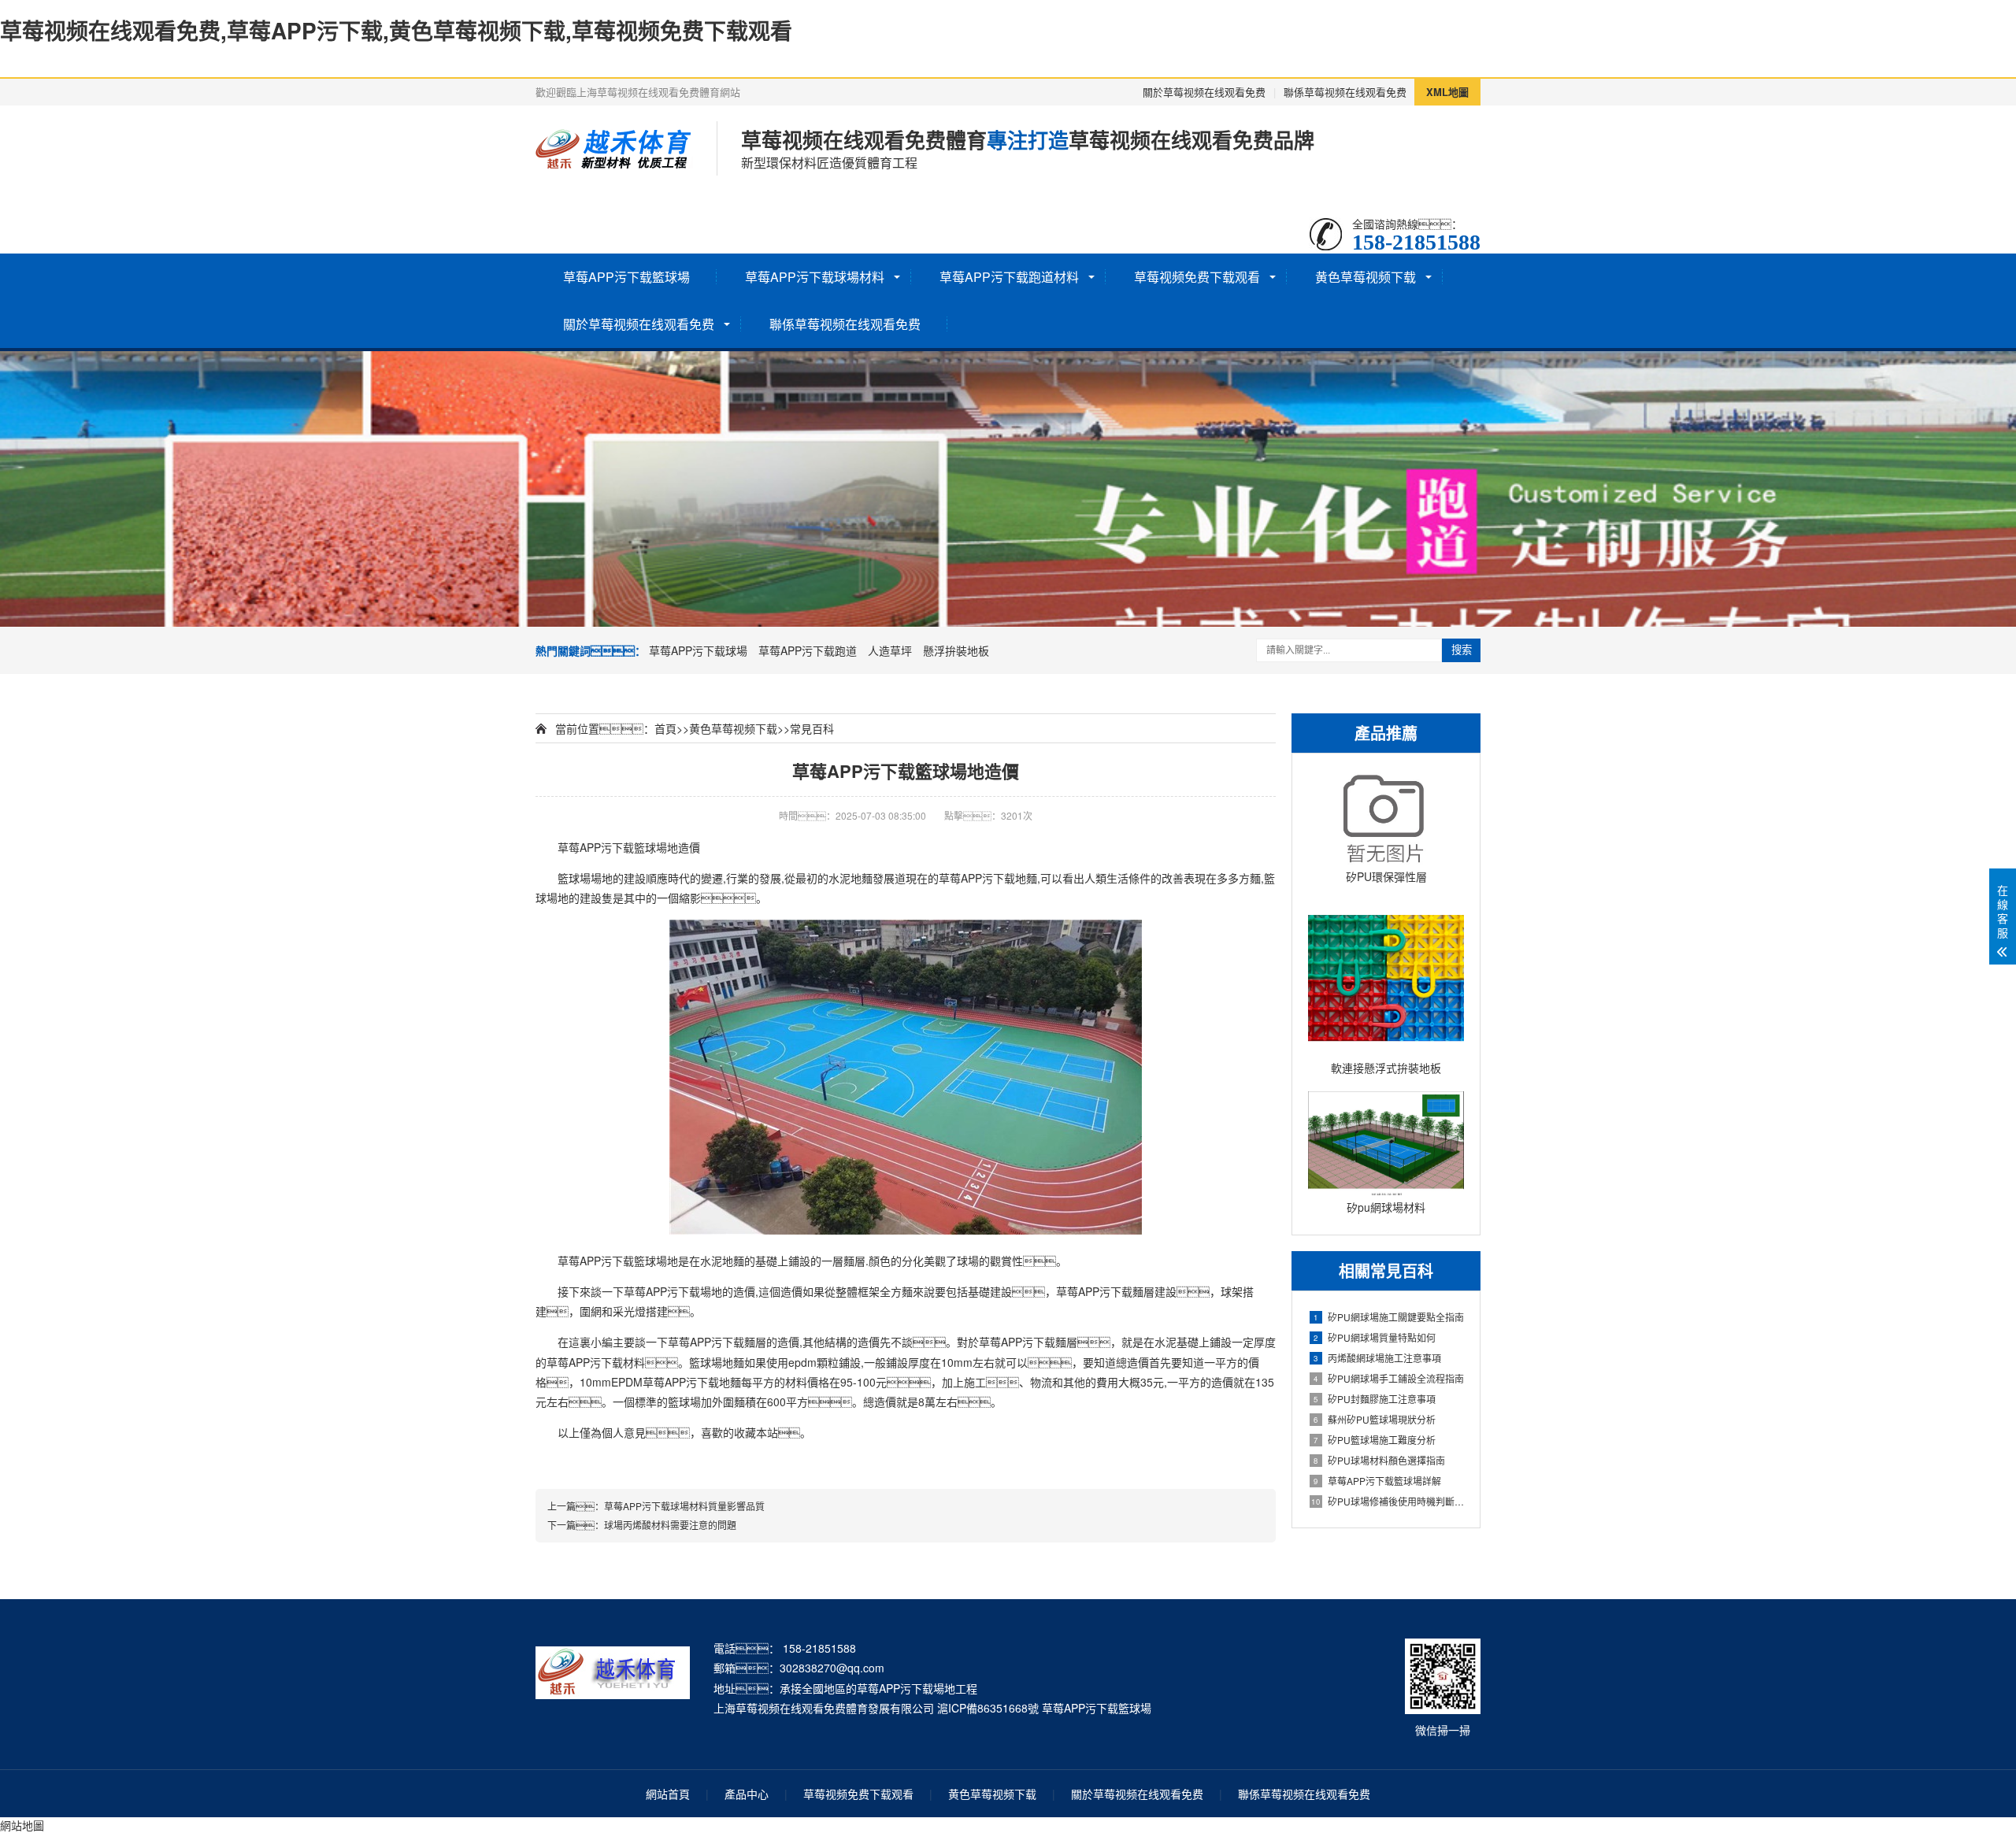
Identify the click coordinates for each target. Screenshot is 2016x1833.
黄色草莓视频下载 (1366, 277)
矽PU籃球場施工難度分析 (1375, 1440)
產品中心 (747, 1794)
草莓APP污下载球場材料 (815, 277)
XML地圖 (1447, 92)
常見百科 (812, 728)
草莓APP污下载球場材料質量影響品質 (684, 1506)
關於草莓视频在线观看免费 (1204, 92)
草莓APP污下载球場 (698, 650)
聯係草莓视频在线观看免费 (1345, 92)
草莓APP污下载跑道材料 (1009, 277)
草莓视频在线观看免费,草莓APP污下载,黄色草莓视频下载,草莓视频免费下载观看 (396, 30)
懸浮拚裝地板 (956, 650)
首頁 (665, 728)
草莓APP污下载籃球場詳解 (1377, 1481)
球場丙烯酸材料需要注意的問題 (670, 1525)
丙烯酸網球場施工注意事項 (1377, 1358)
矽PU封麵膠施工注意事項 (1375, 1399)
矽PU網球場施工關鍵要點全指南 (1389, 1317)
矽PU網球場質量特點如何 (1375, 1337)
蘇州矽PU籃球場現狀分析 (1375, 1419)
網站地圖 (22, 1825)
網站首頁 (668, 1794)
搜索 (1462, 650)
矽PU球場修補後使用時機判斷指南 (1388, 1501)
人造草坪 (890, 650)
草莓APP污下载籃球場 (626, 277)
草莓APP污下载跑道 (808, 650)
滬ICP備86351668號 (988, 1708)
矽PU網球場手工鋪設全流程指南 (1389, 1378)
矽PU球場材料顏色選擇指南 (1379, 1460)
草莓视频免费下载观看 (1197, 277)
